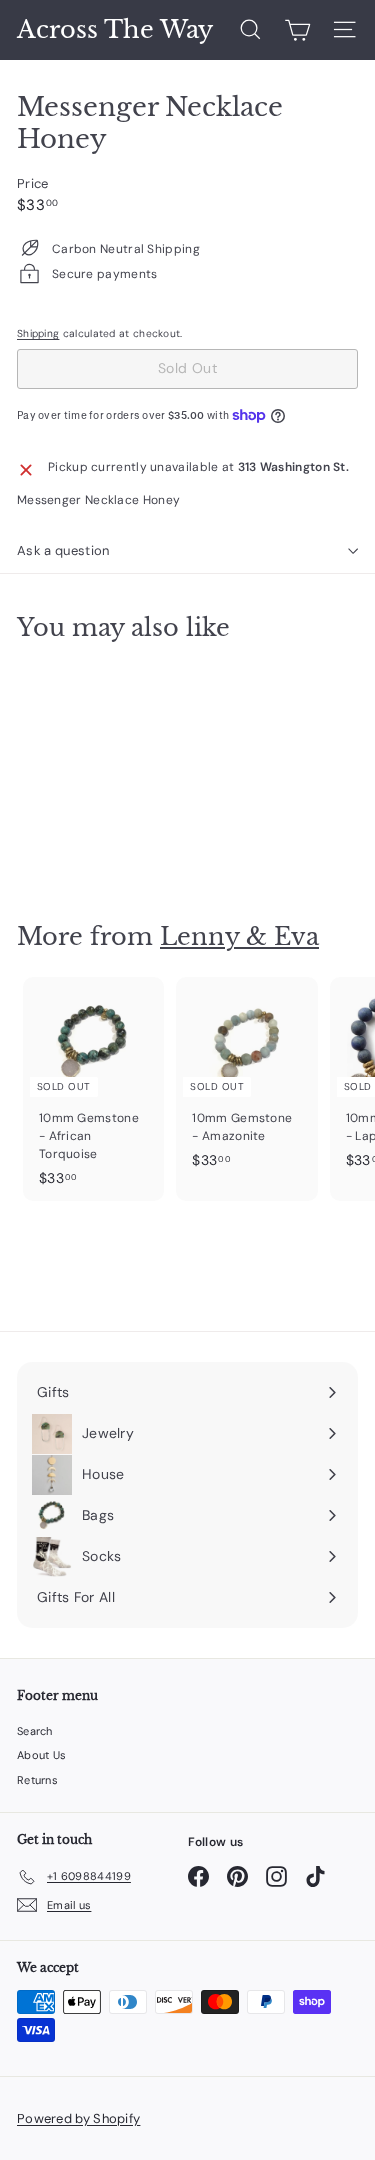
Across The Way (115, 30)
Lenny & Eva (239, 936)
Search (35, 1731)
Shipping (38, 333)
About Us (41, 1755)
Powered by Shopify (78, 2118)
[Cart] (297, 30)
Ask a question (63, 550)
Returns (37, 1780)
